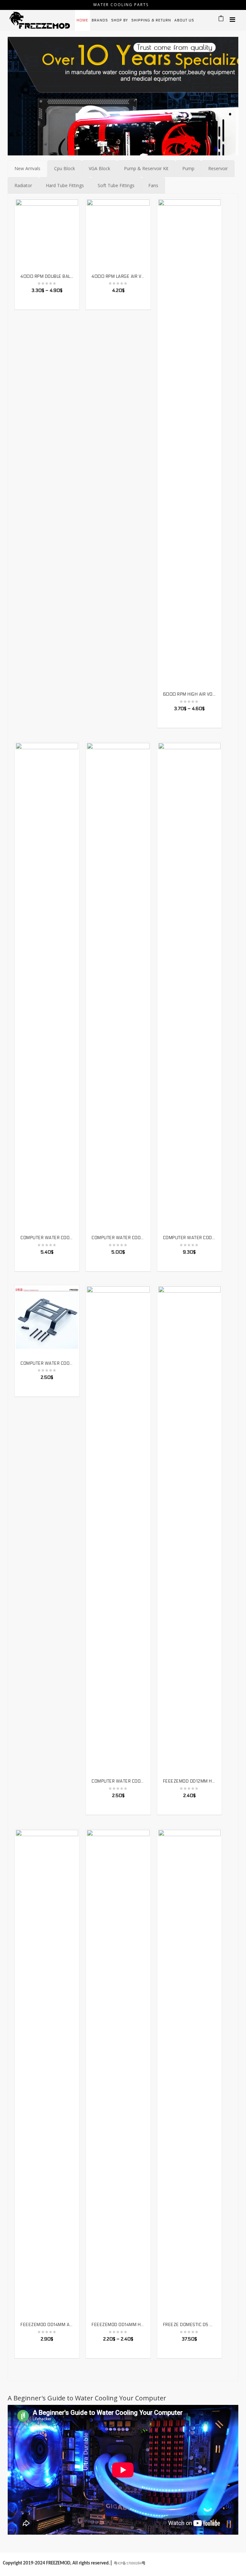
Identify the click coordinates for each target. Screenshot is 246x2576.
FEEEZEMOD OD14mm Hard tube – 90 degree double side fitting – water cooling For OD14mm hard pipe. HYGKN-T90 (118, 2325)
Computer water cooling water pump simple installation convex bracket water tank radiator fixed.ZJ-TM (47, 1363)
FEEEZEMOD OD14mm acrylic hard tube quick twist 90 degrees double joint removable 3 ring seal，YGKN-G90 (47, 2325)
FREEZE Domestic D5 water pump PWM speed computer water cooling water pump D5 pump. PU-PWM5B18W (189, 2325)
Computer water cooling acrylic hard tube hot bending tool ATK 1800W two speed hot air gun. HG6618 (189, 1238)
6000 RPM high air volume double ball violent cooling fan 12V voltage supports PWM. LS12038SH (189, 694)
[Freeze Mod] (40, 20)
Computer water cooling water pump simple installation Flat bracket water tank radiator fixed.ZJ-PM (118, 1781)
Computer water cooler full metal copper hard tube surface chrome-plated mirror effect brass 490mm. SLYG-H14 (47, 1238)
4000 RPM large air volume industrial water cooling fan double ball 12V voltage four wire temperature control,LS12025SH (118, 277)
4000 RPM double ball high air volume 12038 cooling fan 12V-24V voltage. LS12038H (47, 277)
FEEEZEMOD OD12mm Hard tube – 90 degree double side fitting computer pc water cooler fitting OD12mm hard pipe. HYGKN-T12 (189, 1781)
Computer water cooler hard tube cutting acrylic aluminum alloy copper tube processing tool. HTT (118, 1238)
